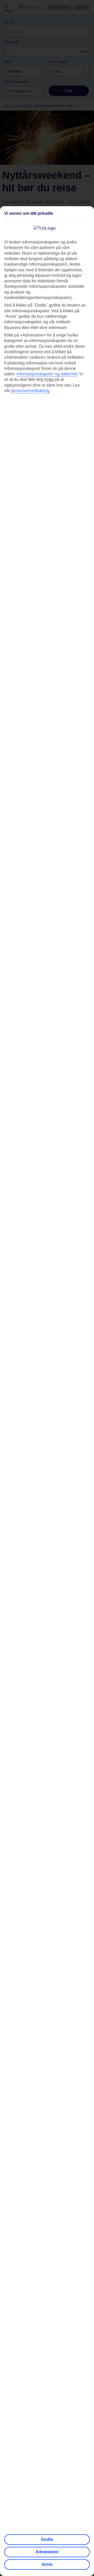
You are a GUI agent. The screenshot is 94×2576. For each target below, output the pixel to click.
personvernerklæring (30, 391)
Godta (47, 2539)
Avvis (47, 2564)
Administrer (47, 2552)
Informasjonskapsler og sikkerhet (47, 374)
